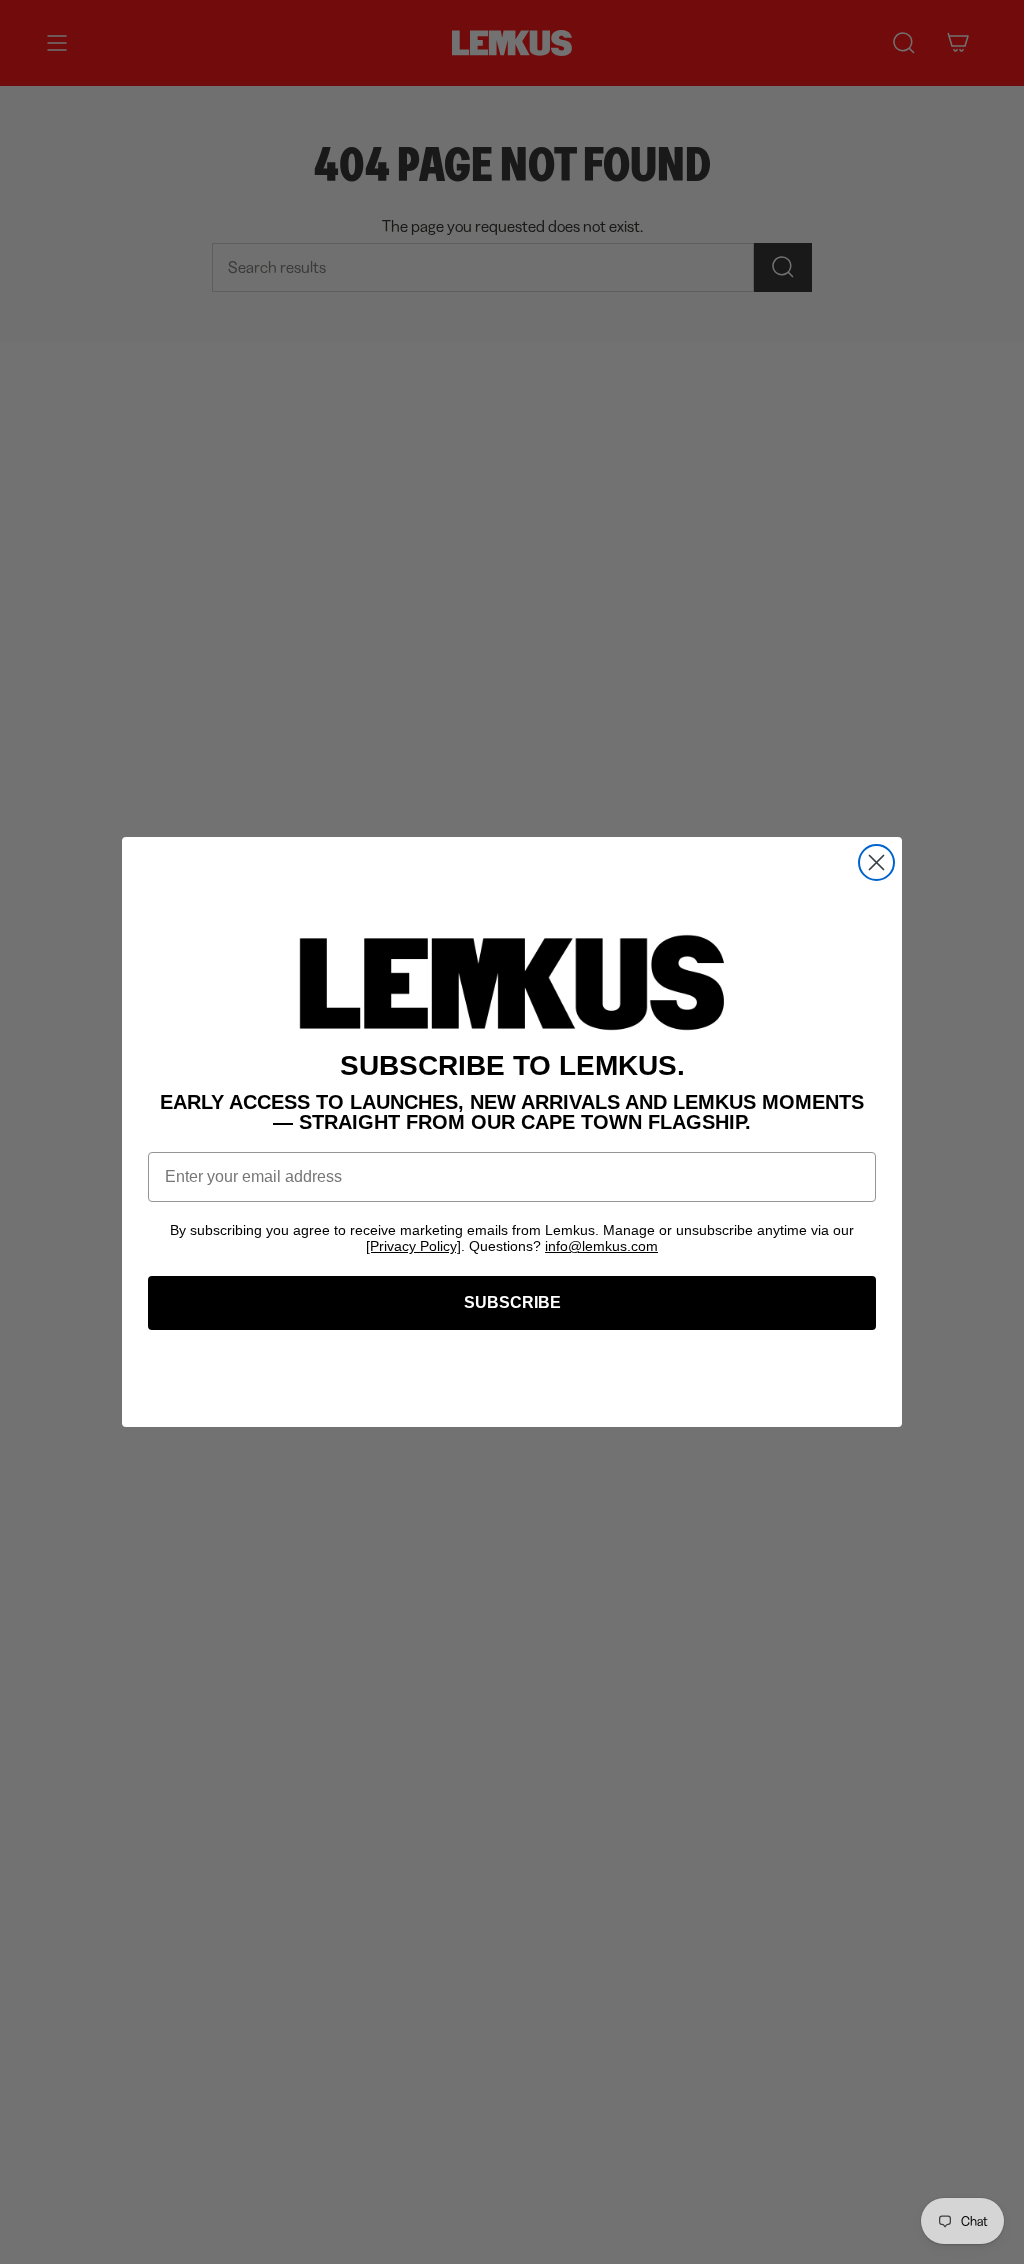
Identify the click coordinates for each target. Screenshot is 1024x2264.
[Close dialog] (876, 862)
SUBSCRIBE (512, 1302)
